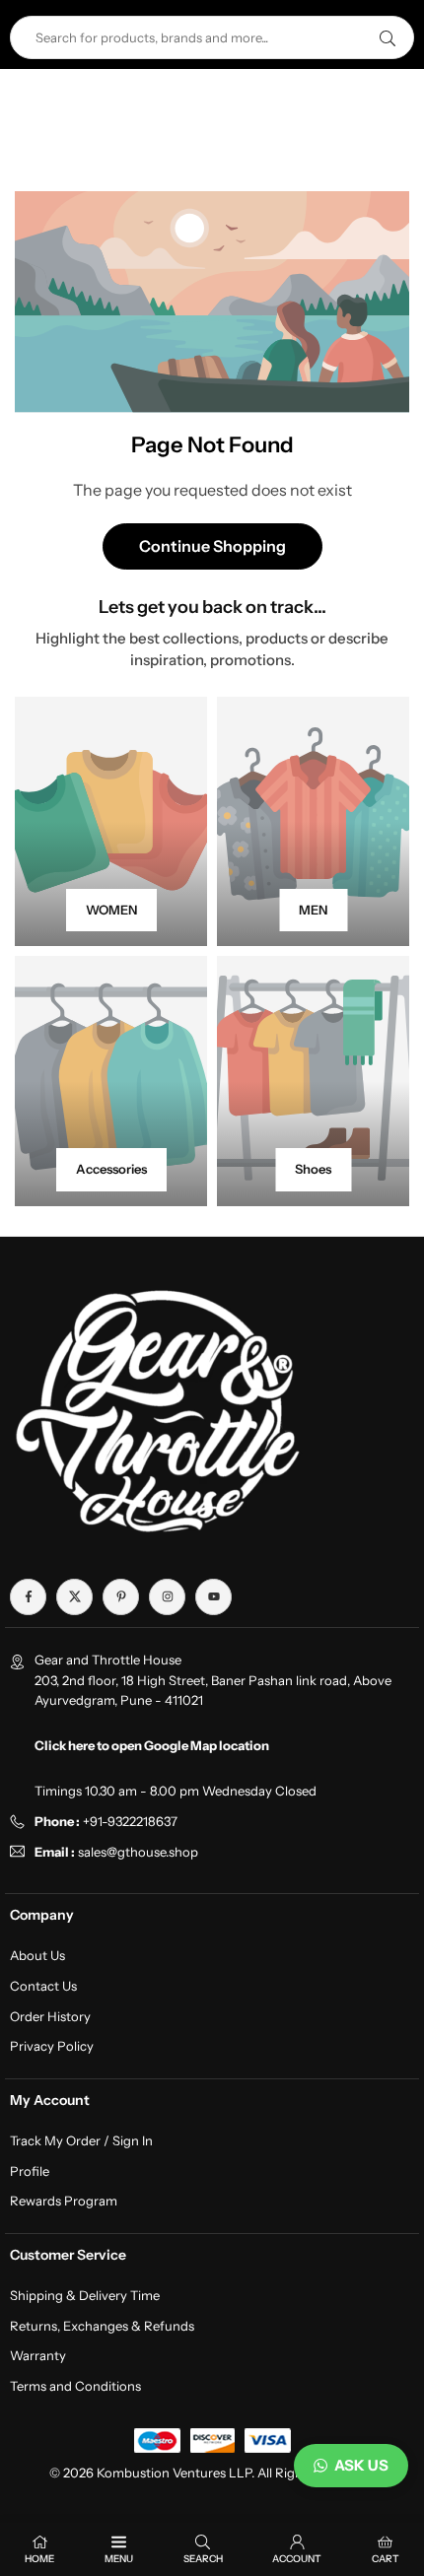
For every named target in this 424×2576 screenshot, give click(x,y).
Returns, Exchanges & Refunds (102, 2326)
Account (297, 2559)
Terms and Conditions (75, 2386)
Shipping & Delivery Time (85, 2295)
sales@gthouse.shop (137, 1852)
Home (39, 2559)
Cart (386, 2559)
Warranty (38, 2355)
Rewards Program (64, 2201)
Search (203, 2559)
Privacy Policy (52, 2046)
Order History (50, 2016)
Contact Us (43, 1986)
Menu (119, 2559)
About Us (37, 1955)
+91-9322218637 (130, 1821)
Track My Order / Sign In (81, 2140)
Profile (30, 2171)
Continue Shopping (212, 546)
